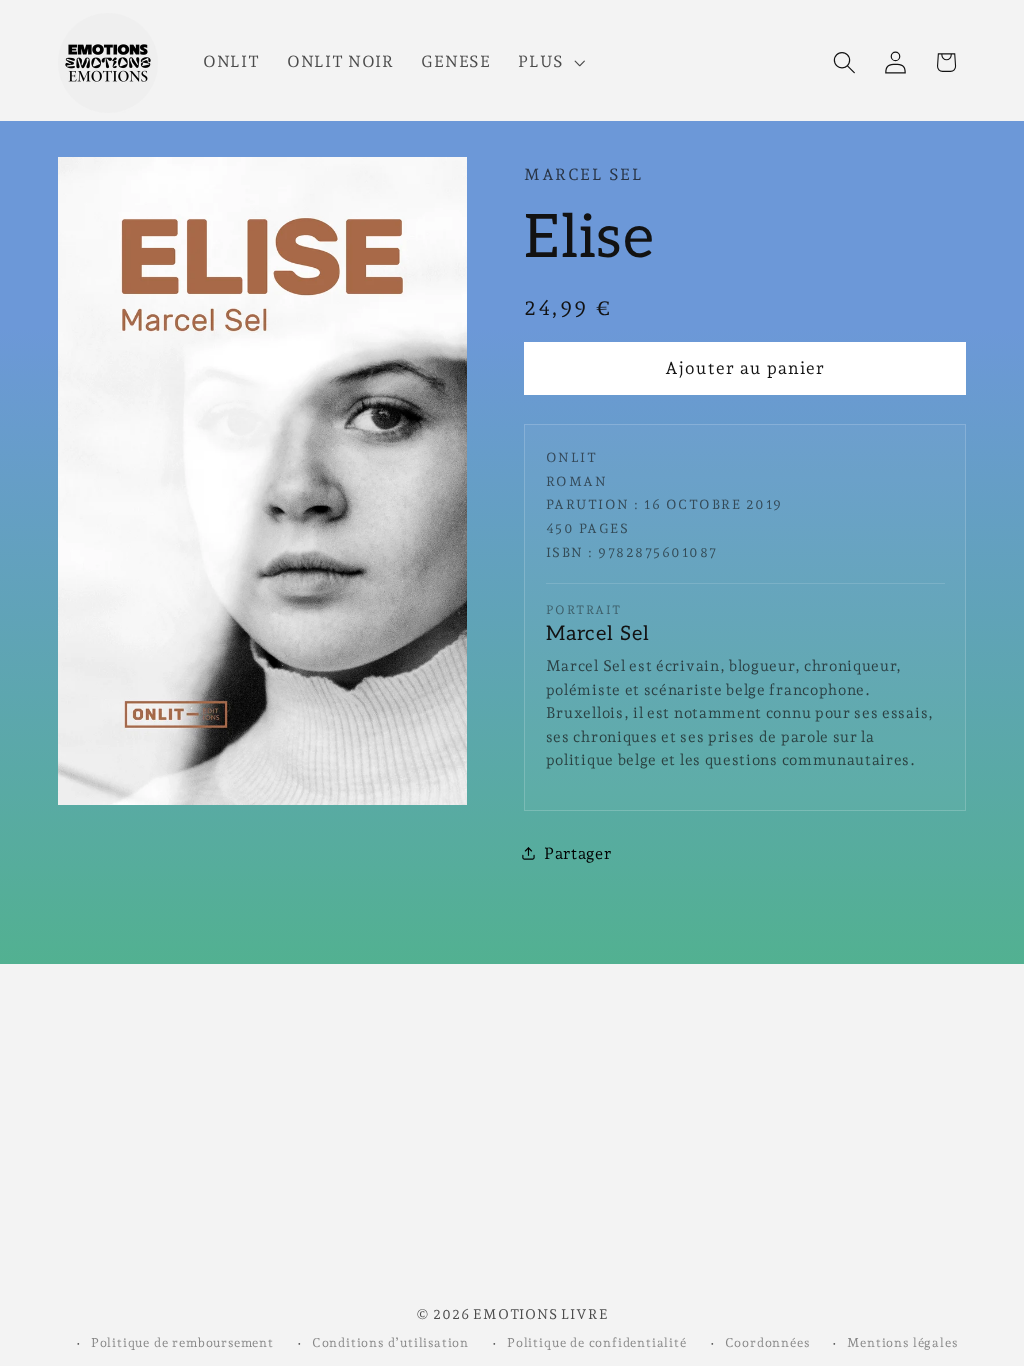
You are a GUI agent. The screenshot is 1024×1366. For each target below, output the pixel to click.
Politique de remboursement (182, 1342)
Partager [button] (578, 853)
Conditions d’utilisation (390, 1342)
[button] (549, 63)
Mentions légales (902, 1342)
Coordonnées (767, 1342)
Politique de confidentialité (597, 1342)
